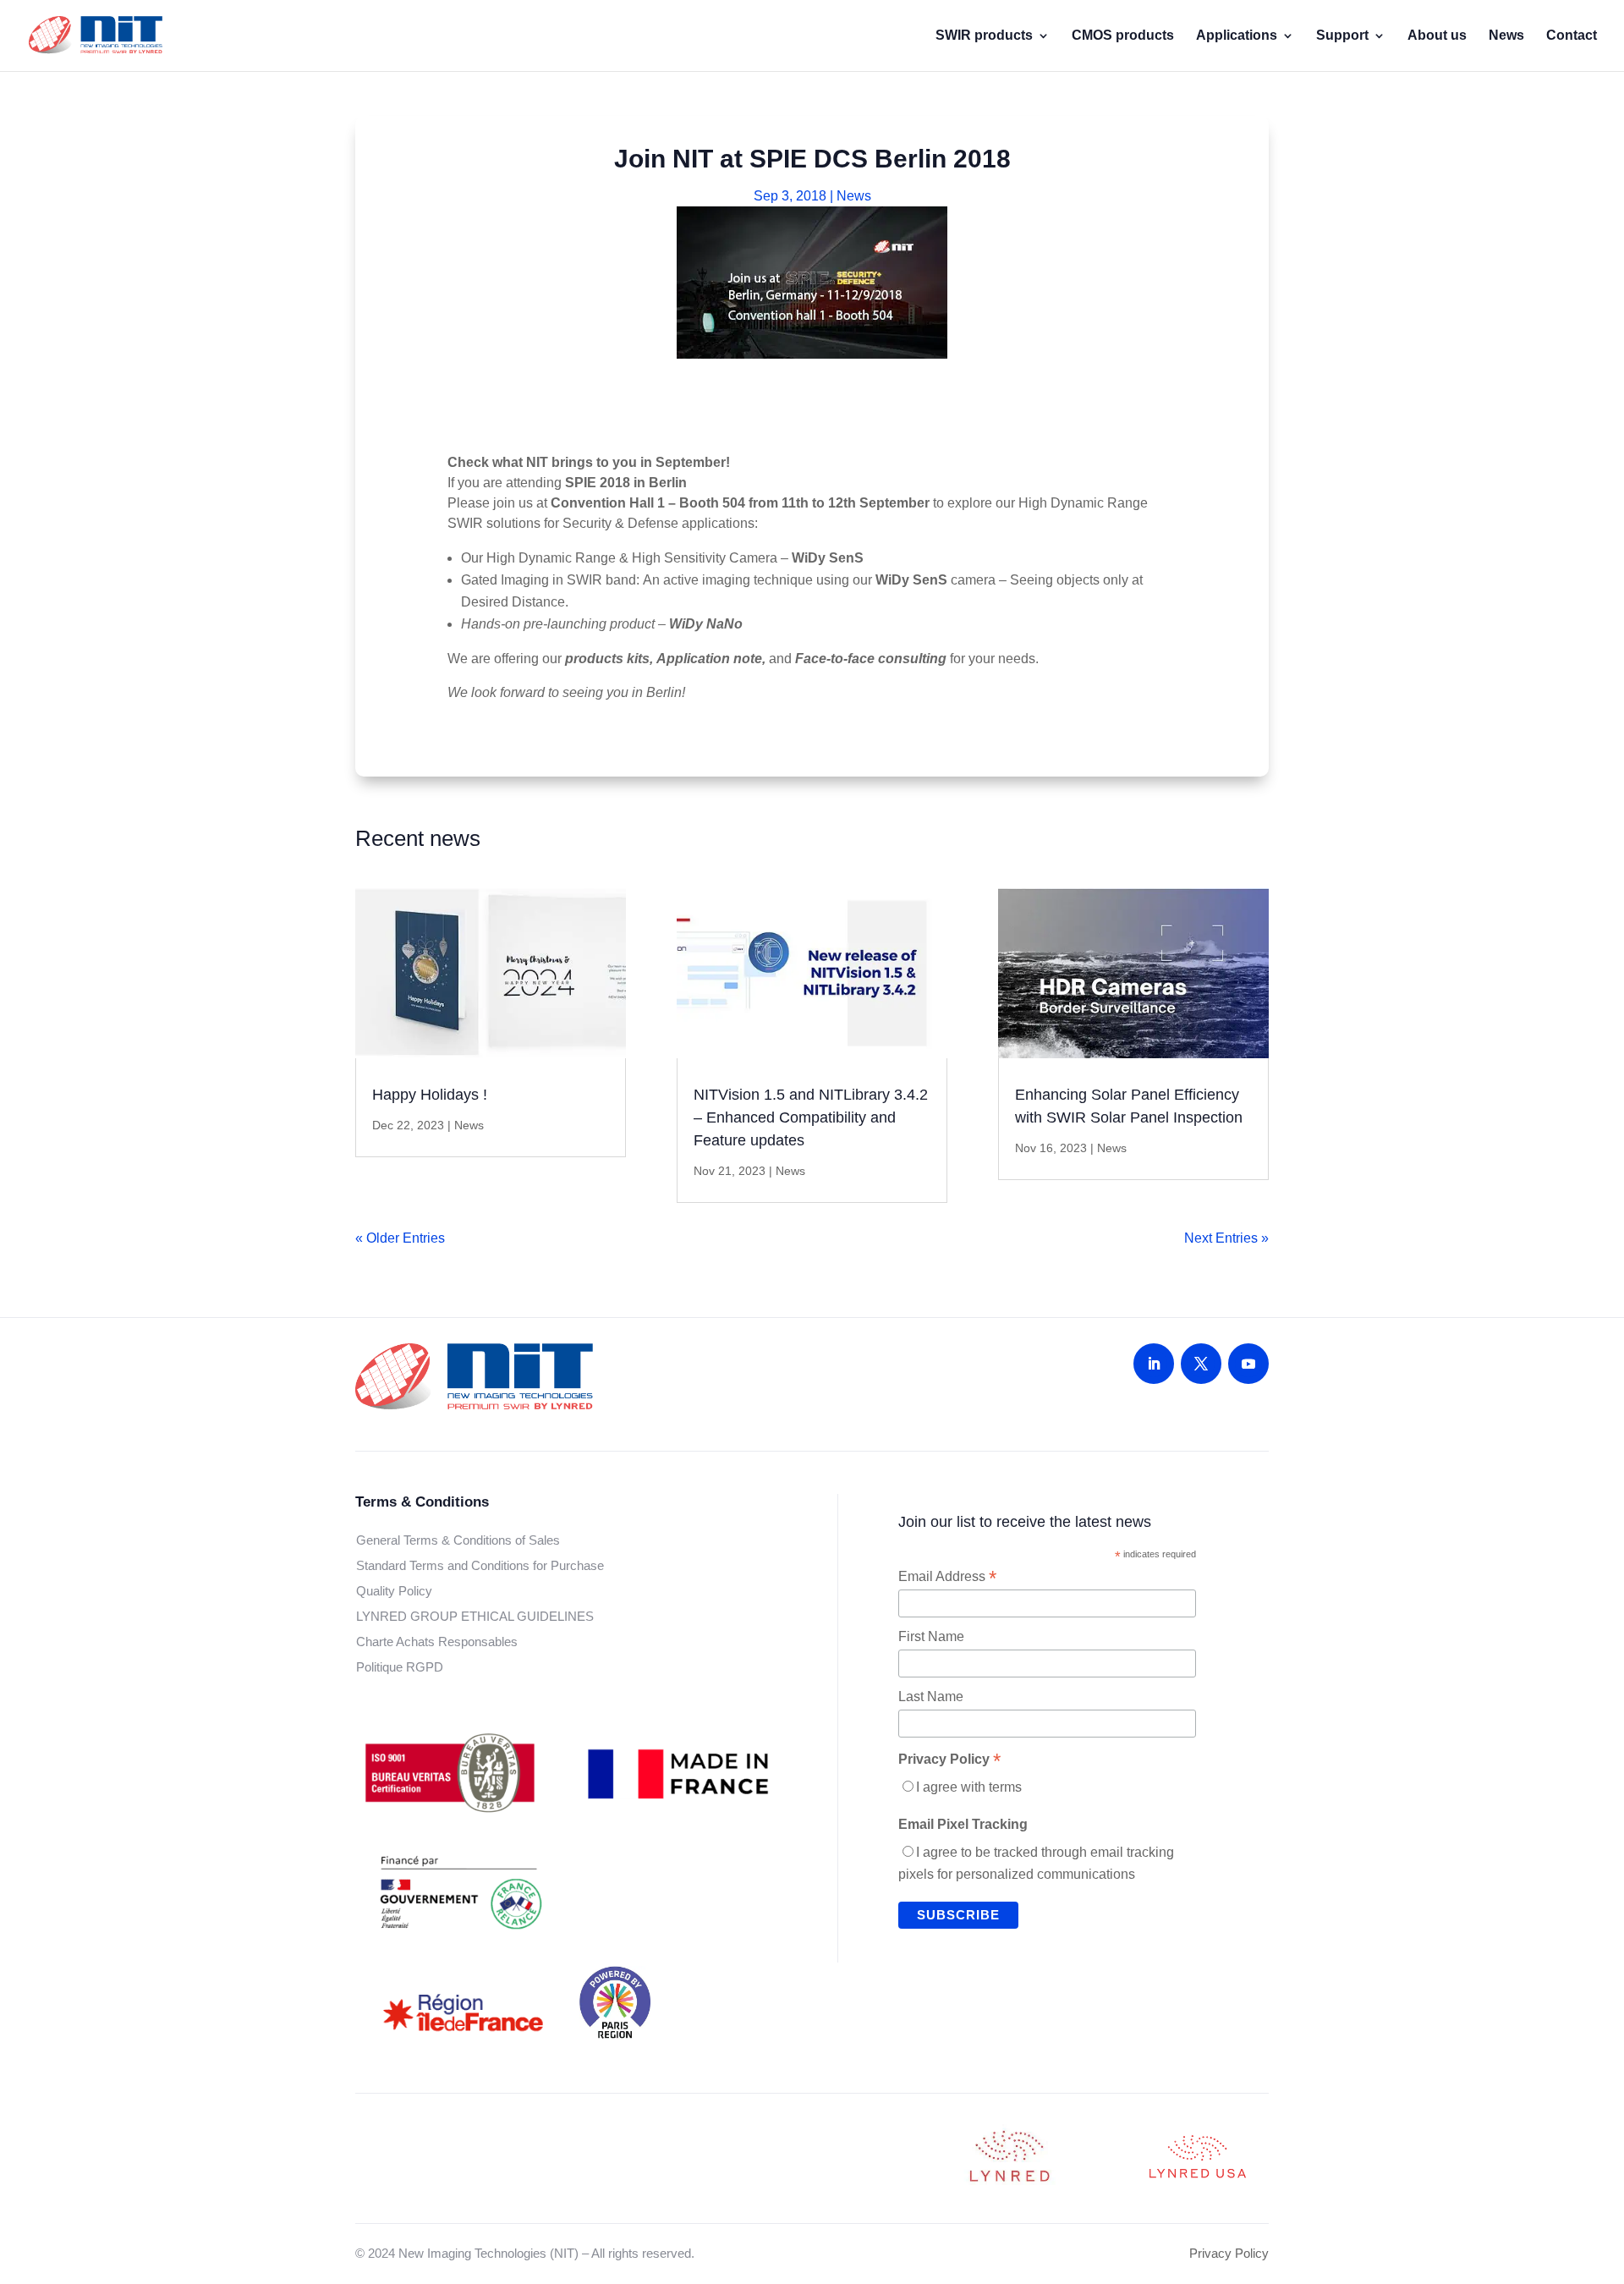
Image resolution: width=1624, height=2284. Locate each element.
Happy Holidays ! (430, 1095)
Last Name (931, 1697)
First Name (931, 1636)
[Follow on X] (1201, 1364)
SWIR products (984, 36)
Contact (1572, 36)
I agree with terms (969, 1787)
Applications (1237, 36)
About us (1437, 36)
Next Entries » (1226, 1238)
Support (1342, 36)
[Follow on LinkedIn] (1154, 1364)
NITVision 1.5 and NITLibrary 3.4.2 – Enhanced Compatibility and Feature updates (811, 1117)
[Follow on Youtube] (1248, 1364)
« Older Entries (400, 1238)
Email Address (947, 1577)
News (1506, 36)
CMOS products (1123, 36)
